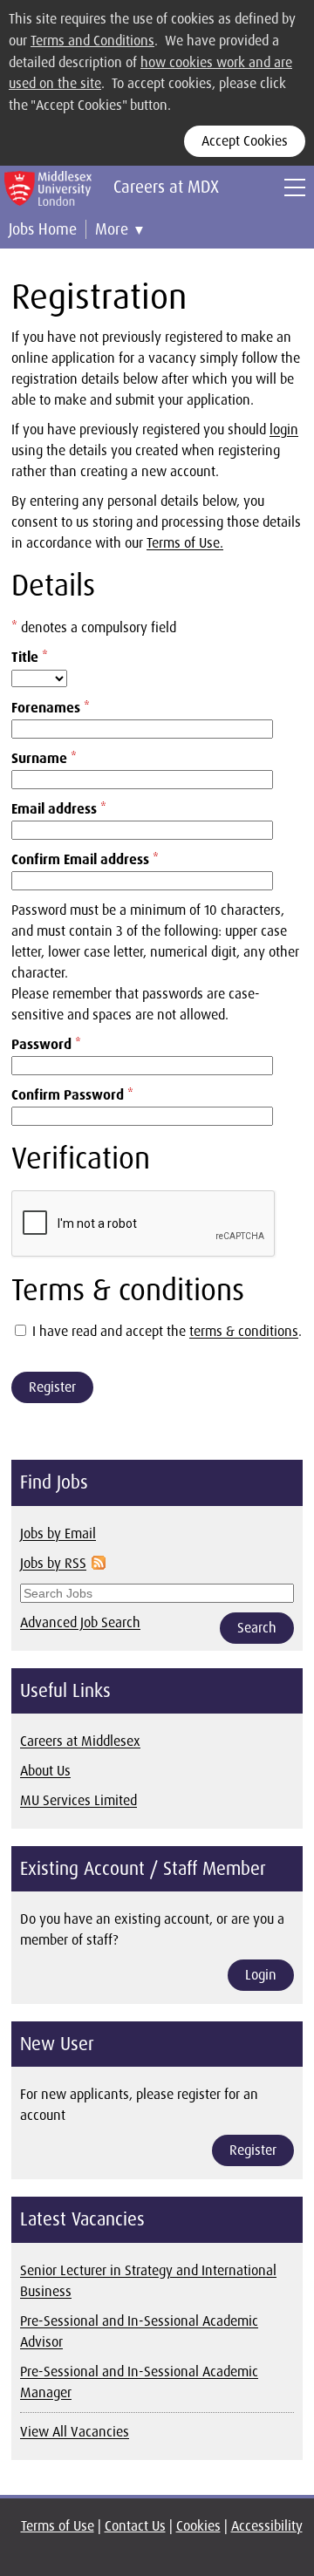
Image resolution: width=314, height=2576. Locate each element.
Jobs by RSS (53, 1563)
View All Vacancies (75, 2432)
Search (257, 1628)
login (284, 429)
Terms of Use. (185, 543)
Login (261, 1975)
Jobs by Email (58, 1533)
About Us (45, 1771)
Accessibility (267, 2526)
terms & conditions (244, 1331)
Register (52, 1387)
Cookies (198, 2526)
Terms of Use (58, 2526)
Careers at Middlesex (80, 1741)
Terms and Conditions (92, 41)
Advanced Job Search (80, 1622)
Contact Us (135, 2526)
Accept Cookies (245, 141)
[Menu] (295, 187)
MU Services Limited (78, 1800)
